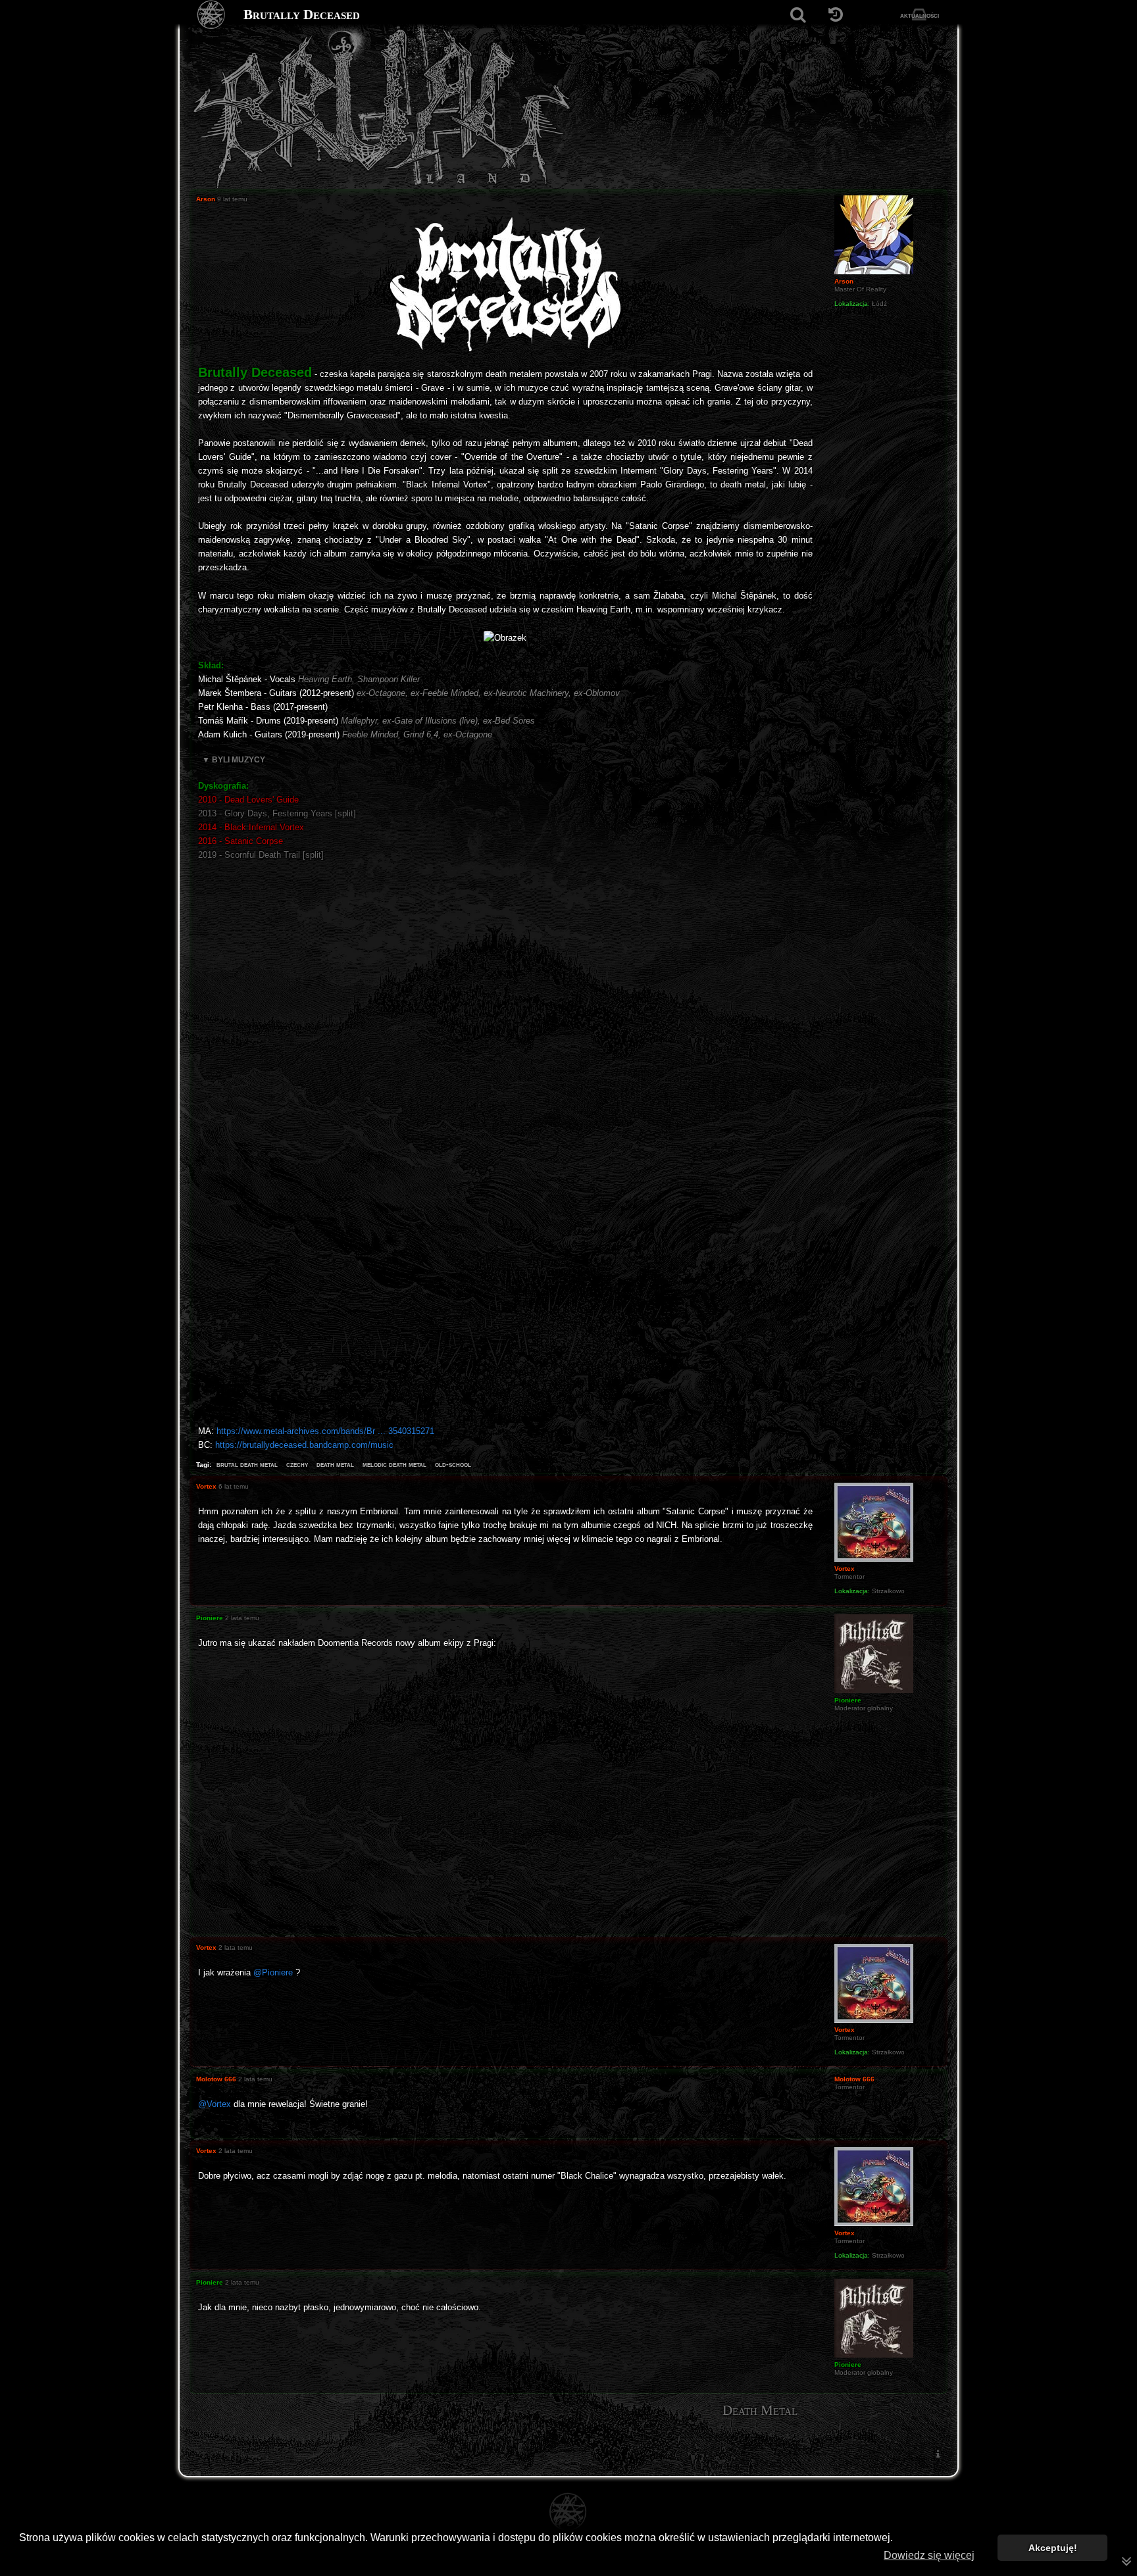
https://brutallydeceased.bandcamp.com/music (304, 1445)
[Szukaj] (798, 15)
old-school (453, 1464)
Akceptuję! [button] (1053, 2548)
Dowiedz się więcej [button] (929, 2555)
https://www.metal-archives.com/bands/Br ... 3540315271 (325, 1431)
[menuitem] (938, 2454)
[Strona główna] (212, 15)
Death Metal (760, 2410)
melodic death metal (394, 1464)
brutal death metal (247, 1464)
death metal (335, 1464)
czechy (297, 1464)
